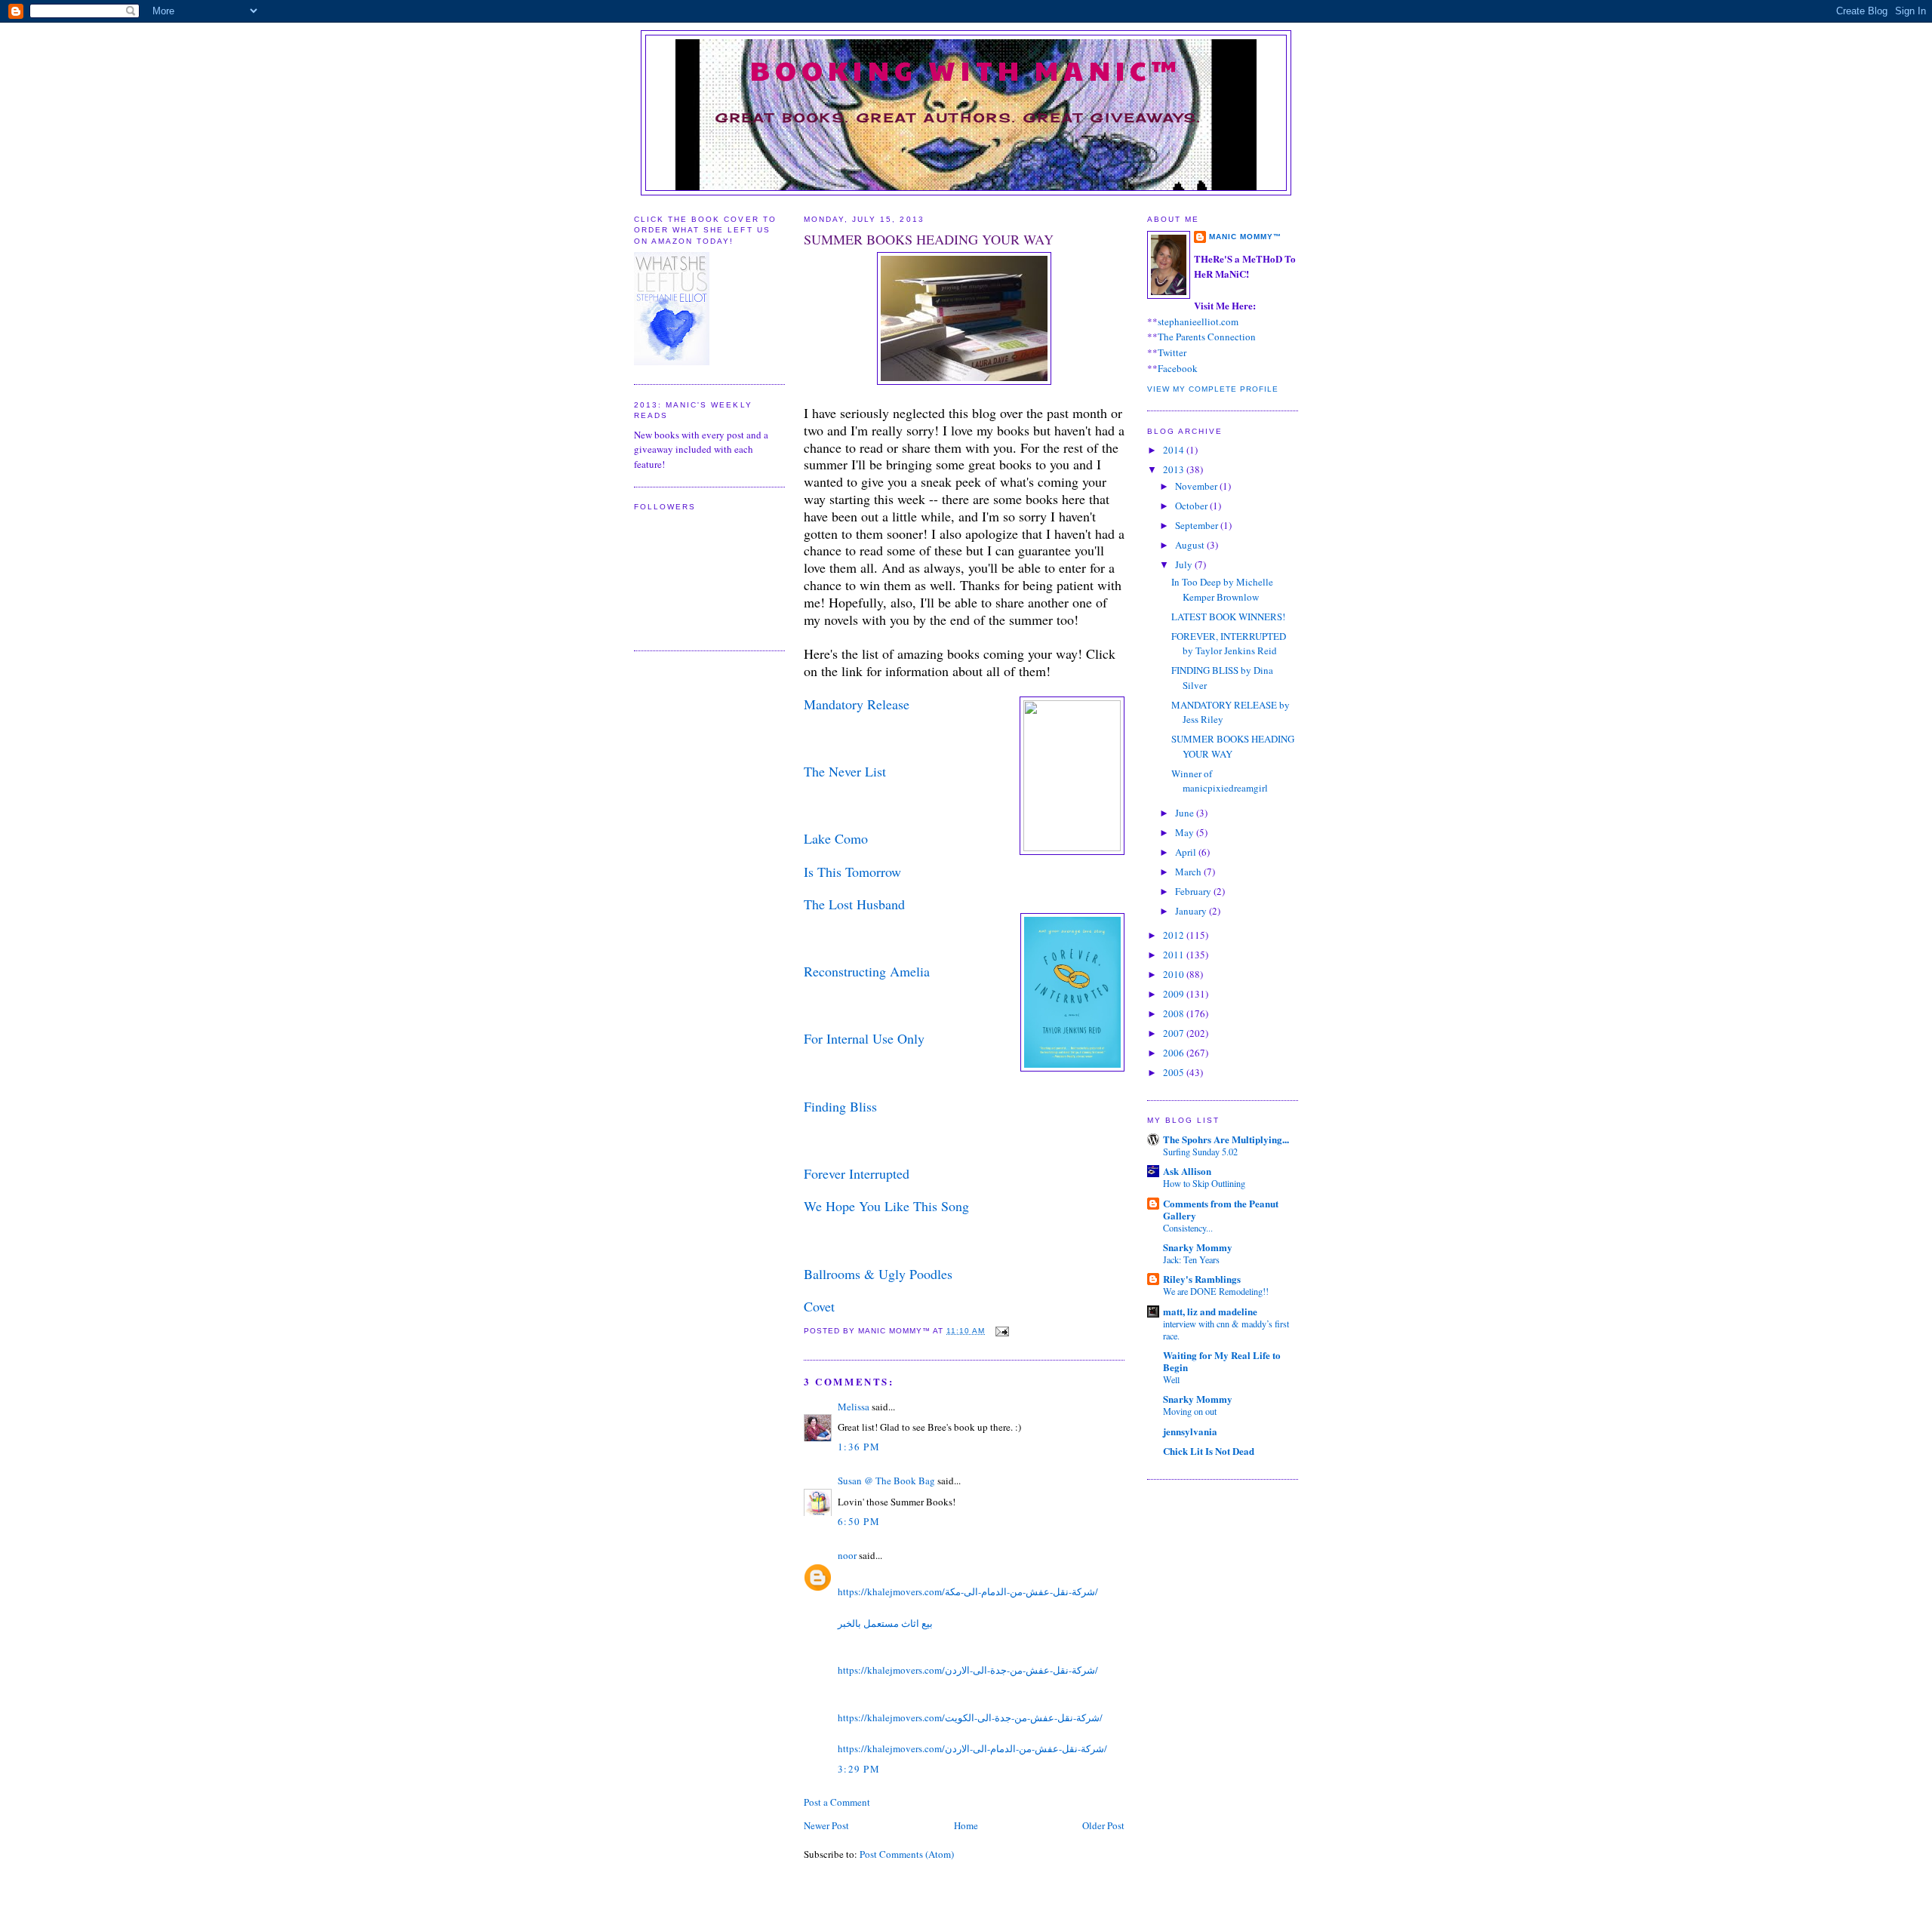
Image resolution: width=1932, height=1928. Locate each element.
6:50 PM (859, 1521)
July (1185, 564)
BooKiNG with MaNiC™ (966, 69)
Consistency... (1188, 1228)
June (1186, 813)
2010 (1175, 974)
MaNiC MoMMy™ (1245, 237)
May (1186, 832)
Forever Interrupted (857, 1173)
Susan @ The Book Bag (886, 1481)
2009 (1175, 994)
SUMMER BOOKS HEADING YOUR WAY (929, 239)
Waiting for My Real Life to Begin (1222, 1361)
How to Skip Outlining (1204, 1183)
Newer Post (826, 1825)
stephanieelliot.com (1198, 321)
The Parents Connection (1207, 337)
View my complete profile (1213, 389)
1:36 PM (859, 1447)
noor (847, 1555)
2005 (1175, 1072)
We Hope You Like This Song (886, 1206)
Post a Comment (837, 1802)
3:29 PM (859, 1769)
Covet (819, 1306)
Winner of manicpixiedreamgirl (1220, 781)
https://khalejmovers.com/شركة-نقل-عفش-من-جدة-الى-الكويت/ (970, 1717)
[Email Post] (1000, 1331)
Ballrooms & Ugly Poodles (878, 1274)
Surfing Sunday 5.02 (1200, 1152)
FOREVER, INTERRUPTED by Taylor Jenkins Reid (1229, 644)
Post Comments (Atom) (907, 1854)
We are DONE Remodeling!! (1216, 1291)
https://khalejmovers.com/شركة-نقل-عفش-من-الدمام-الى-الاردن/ (972, 1748)
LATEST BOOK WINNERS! (1228, 617)
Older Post (1103, 1825)
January (1192, 911)
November (1197, 486)
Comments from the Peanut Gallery (1221, 1209)
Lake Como (836, 838)
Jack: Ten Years (1191, 1259)
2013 (1175, 469)
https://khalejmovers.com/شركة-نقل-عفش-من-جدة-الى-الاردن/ (968, 1670)
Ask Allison (1187, 1171)
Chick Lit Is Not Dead (1209, 1451)
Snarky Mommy (1198, 1247)
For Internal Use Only (864, 1038)
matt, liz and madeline (1210, 1311)
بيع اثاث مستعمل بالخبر (885, 1623)
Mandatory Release (857, 704)
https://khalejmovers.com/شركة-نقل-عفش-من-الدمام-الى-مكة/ (968, 1591)
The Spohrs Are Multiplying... (1226, 1139)
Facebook (1178, 368)
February (1194, 891)
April (1187, 852)
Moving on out (1190, 1411)
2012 (1175, 935)
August (1191, 545)
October (1192, 506)
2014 (1175, 450)
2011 (1175, 955)
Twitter (1172, 352)
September (1198, 525)
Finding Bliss (840, 1106)
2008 (1175, 1013)
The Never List (845, 771)
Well (1171, 1379)
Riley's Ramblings (1202, 1279)
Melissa (854, 1407)
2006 (1175, 1053)
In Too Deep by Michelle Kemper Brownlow (1222, 589)
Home (966, 1825)
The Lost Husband (854, 904)
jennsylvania (1190, 1431)
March (1189, 872)
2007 (1175, 1033)
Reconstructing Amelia (867, 971)
